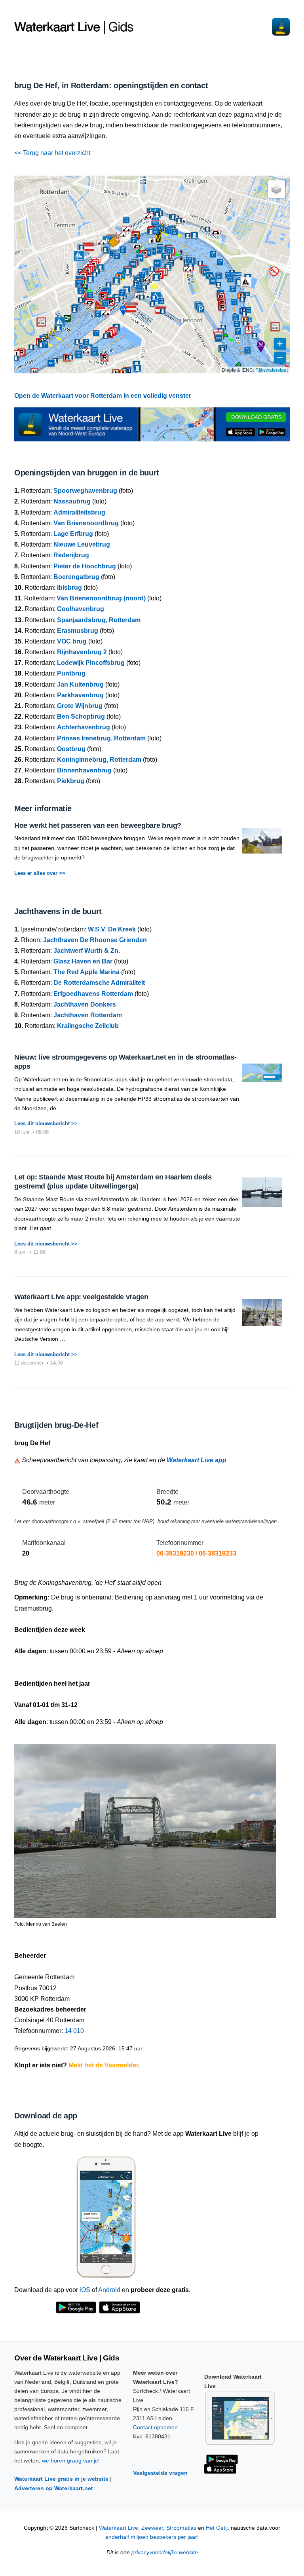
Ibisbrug (69, 588)
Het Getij (217, 2528)
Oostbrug (71, 749)
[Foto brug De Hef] (145, 1827)
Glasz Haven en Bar (83, 961)
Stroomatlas (181, 2528)
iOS (85, 2290)
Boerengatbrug (76, 577)
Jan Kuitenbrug (80, 684)
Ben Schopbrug (81, 716)
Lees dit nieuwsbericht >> (46, 1123)
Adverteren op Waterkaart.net (54, 2488)
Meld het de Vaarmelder (103, 2065)
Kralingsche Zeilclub (88, 1026)
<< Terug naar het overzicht (52, 153)
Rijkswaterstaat (272, 370)
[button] (158, 237)
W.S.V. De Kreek (112, 929)
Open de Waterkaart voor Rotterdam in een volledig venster (103, 396)
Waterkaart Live (119, 2528)
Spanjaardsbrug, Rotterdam (99, 620)
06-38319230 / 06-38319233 (196, 1553)
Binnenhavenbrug (84, 770)
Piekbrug (71, 781)
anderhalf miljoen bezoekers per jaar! (152, 2537)
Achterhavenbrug (84, 727)
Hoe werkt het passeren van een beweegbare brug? (98, 825)
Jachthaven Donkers (85, 1004)
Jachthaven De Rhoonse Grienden (95, 940)
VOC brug (72, 641)
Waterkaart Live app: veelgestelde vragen (81, 1297)
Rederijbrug (71, 555)
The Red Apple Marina (86, 972)
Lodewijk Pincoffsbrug (91, 663)
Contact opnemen (155, 2427)
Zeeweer (152, 2528)
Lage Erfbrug (73, 534)
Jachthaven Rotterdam (88, 1015)
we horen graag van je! (71, 2461)
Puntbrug (71, 673)
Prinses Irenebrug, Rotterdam (101, 738)
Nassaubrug (72, 501)
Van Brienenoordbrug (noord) (101, 598)
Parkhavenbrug (80, 695)
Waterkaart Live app (197, 1460)
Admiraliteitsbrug (79, 512)
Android (109, 2290)
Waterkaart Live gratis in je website (61, 2479)
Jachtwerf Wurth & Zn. (87, 951)
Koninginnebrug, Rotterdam (99, 760)
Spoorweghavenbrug (85, 491)
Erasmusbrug (78, 631)
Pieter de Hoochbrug (85, 566)
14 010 (74, 2031)
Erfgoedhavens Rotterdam (93, 994)
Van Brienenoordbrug (86, 523)
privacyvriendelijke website (165, 2552)
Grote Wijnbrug (80, 706)
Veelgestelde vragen (160, 2473)
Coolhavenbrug (81, 609)
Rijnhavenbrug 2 (82, 652)
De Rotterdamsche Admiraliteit (99, 983)
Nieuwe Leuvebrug (82, 544)
